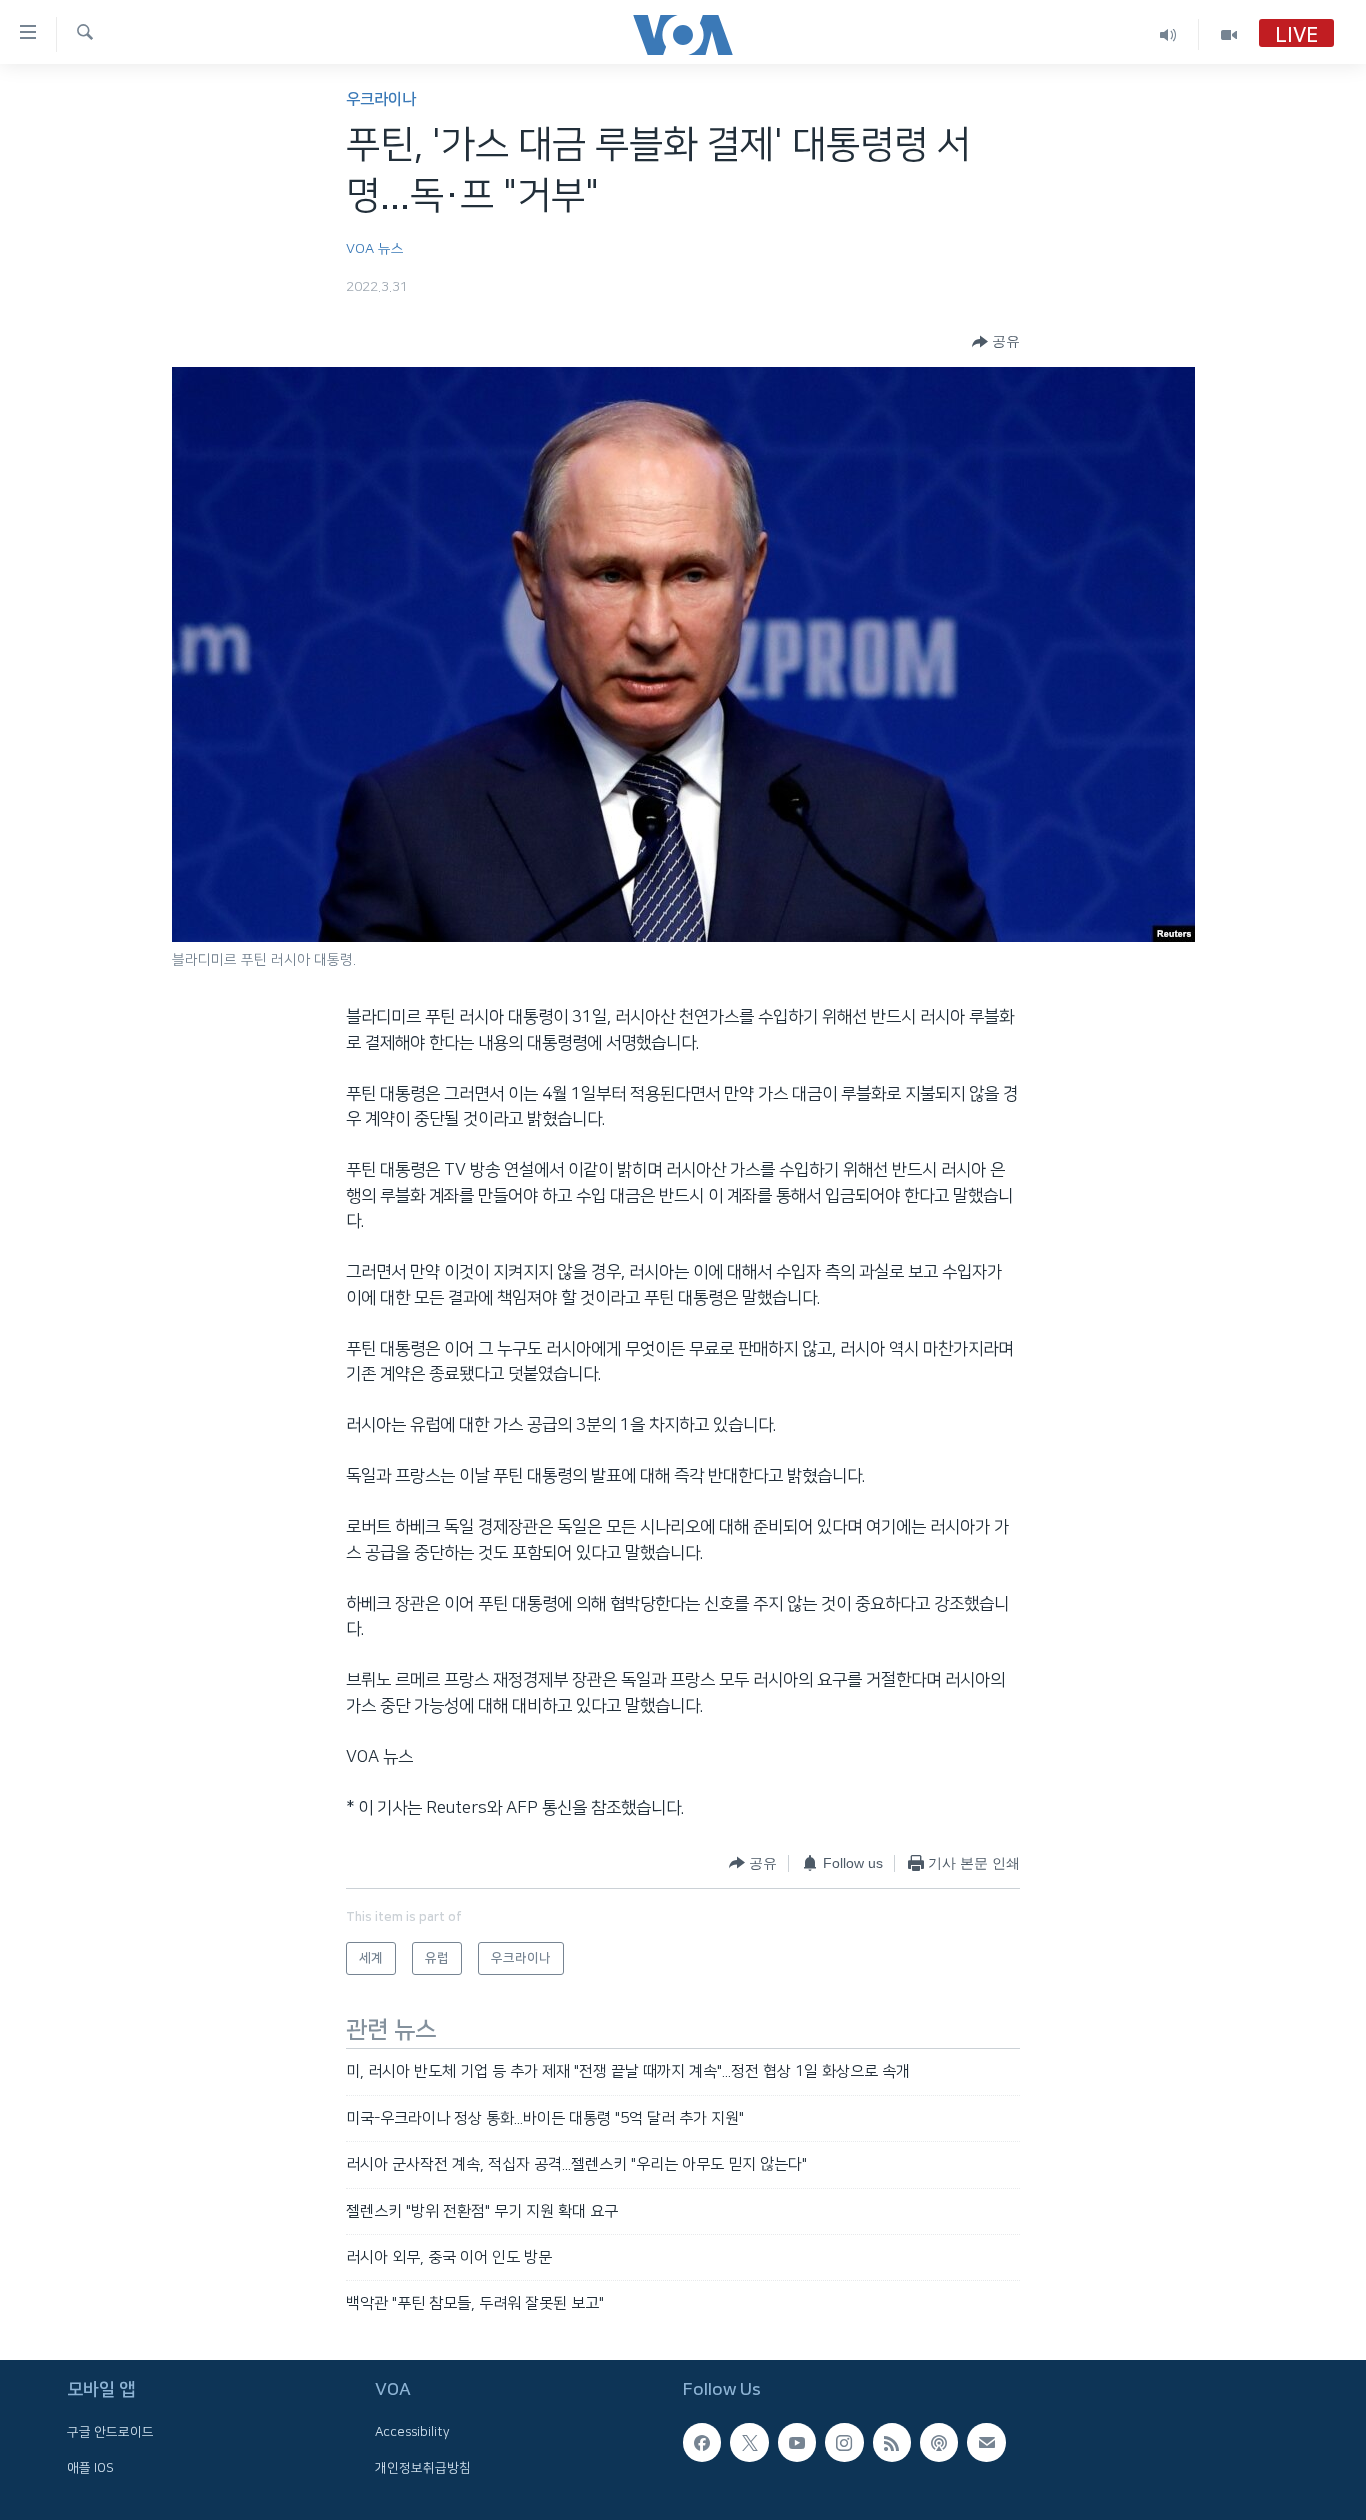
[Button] (996, 342)
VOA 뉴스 (375, 249)
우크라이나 (381, 99)
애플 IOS (90, 2467)
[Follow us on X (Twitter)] (749, 2442)
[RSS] (892, 2442)
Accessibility (412, 2432)
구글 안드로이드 (110, 2432)
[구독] (986, 2442)
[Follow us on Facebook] (702, 2442)
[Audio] (1168, 34)
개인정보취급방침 (423, 2467)
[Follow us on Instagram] (844, 2442)
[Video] (1229, 34)
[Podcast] (939, 2442)
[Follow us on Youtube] (797, 2442)
